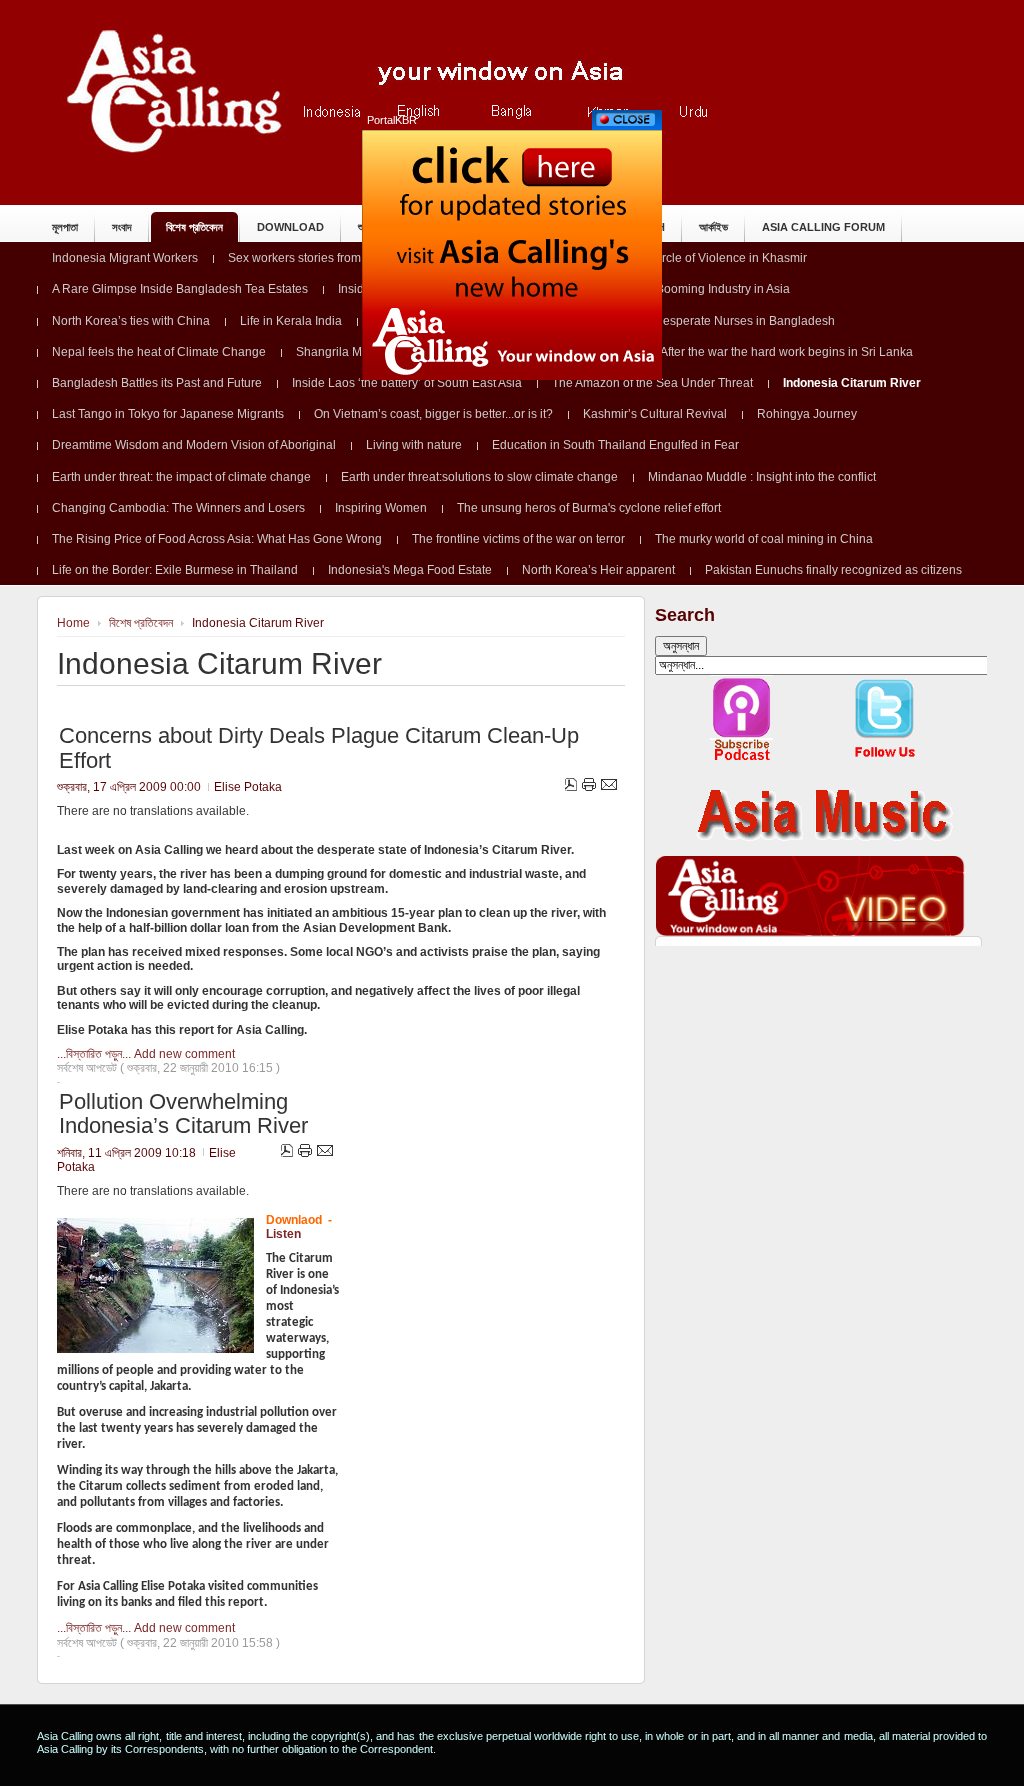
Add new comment (184, 1054)
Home (73, 622)
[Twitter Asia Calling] (885, 758)
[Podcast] (742, 758)
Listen (283, 1234)
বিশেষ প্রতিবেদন (141, 622)
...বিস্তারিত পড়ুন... (94, 1054)
